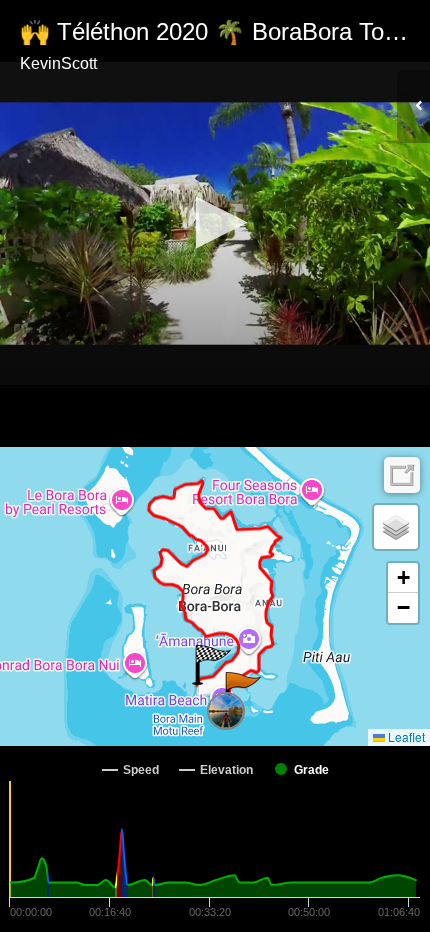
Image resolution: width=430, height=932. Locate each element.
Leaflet (405, 736)
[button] (215, 222)
